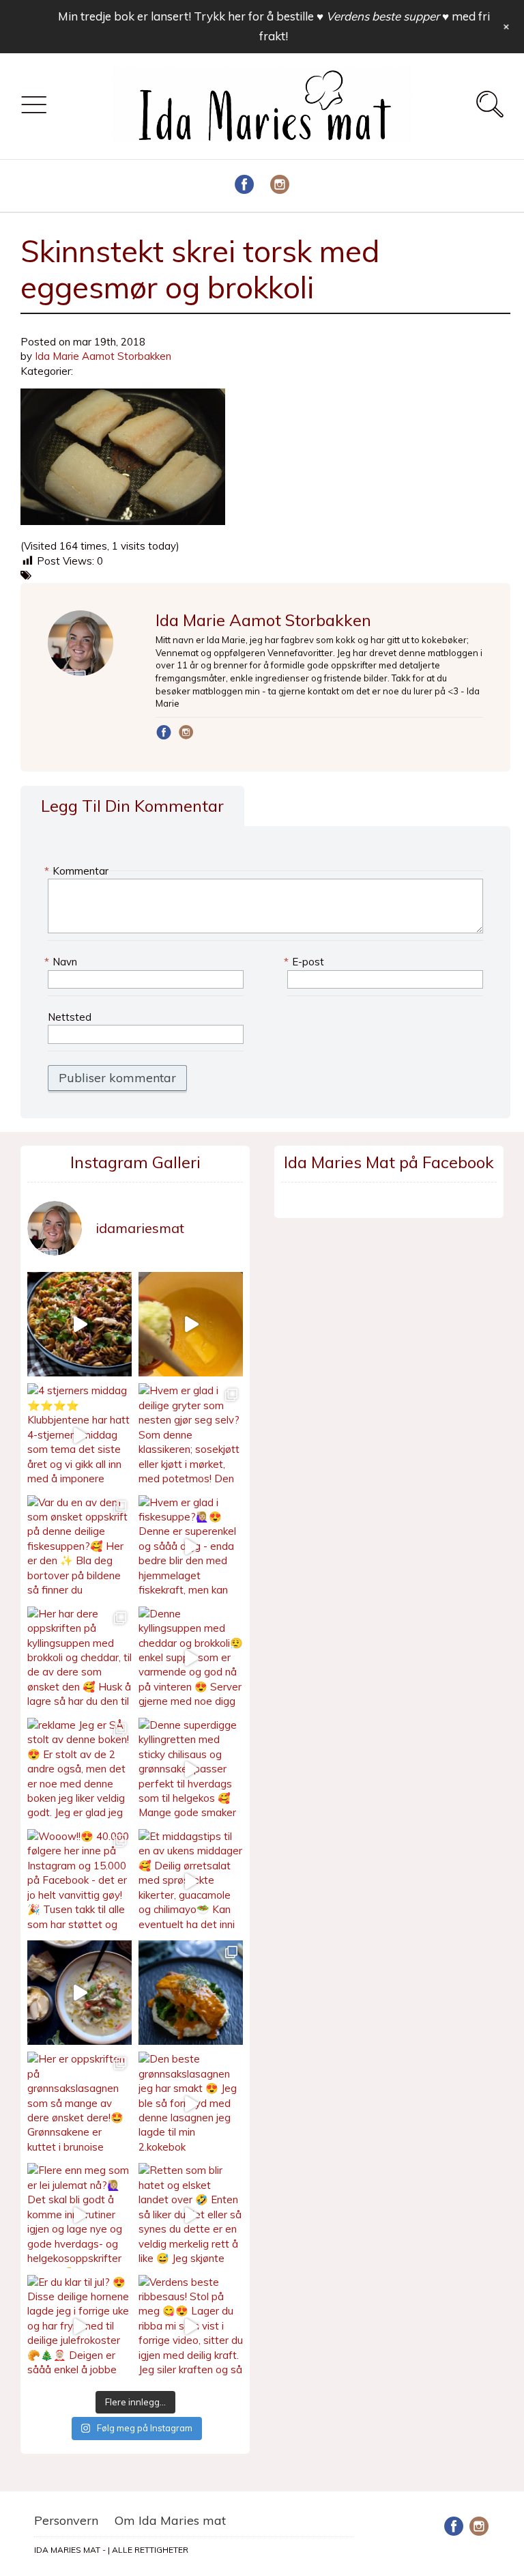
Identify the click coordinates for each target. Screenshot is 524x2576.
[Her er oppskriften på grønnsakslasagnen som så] (79, 2104)
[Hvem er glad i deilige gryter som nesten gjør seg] (191, 1435)
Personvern (66, 2520)
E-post (306, 962)
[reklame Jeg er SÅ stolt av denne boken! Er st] (79, 1770)
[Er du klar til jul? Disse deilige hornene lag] (79, 2327)
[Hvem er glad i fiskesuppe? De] (191, 1547)
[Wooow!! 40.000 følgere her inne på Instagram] (79, 1881)
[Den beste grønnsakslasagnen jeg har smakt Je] (191, 2104)
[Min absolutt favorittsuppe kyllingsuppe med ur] (79, 1993)
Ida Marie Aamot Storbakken (103, 356)
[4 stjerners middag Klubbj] (79, 1435)
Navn (62, 962)
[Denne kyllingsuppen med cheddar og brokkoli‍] (191, 1659)
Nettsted (70, 1017)
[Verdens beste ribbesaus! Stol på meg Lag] (191, 2327)
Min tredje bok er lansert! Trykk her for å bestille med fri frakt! (274, 26)
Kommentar (78, 871)
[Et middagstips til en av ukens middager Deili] (191, 1881)
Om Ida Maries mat (170, 2520)
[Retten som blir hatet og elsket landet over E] (191, 2215)
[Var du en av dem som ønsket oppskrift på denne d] (79, 1547)
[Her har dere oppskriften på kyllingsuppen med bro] (79, 1659)
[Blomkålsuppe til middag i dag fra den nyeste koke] (191, 1324)
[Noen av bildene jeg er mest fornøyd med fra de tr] (191, 1993)
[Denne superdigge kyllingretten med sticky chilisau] (191, 1770)
